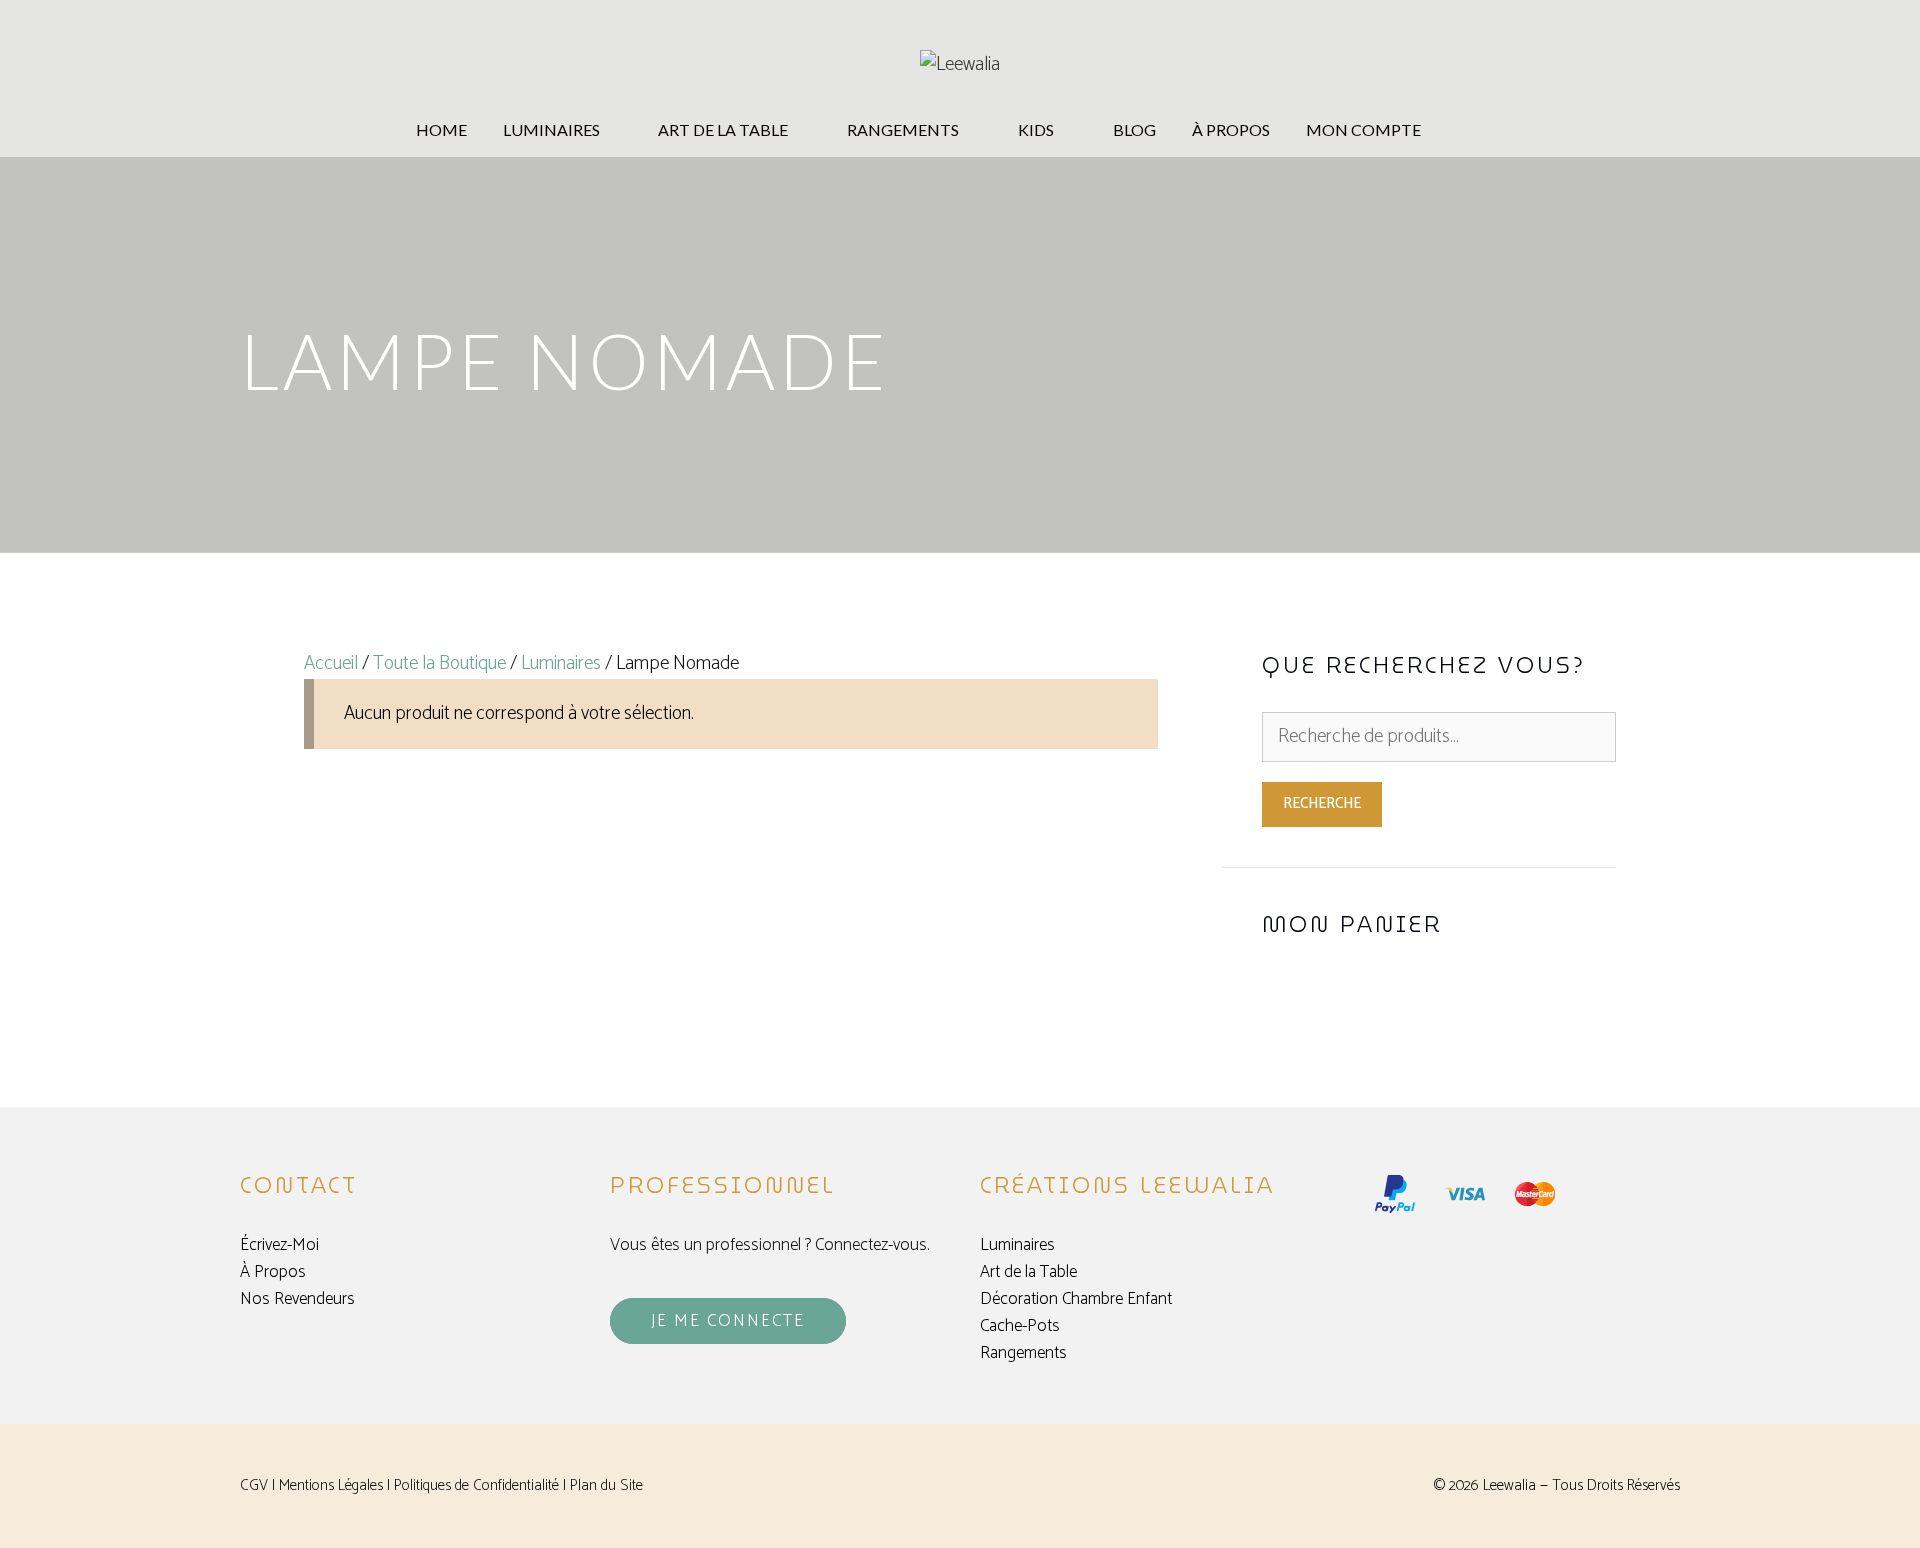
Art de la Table (1028, 1272)
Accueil (331, 663)
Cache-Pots (1020, 1326)
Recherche (1322, 803)
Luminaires (561, 663)
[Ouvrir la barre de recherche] (1502, 129)
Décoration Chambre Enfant (1076, 1299)
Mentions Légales (331, 1485)
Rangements (1023, 1353)
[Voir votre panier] (1463, 129)
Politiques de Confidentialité (476, 1485)
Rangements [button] (903, 129)
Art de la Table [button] (723, 129)
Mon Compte (1363, 129)
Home (441, 129)
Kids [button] (1036, 129)
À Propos (1231, 129)
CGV (254, 1485)
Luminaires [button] (551, 129)
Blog (1134, 129)
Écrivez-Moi (279, 1245)
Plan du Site (606, 1485)
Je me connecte (728, 1321)
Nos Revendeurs (297, 1299)
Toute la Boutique (439, 663)
